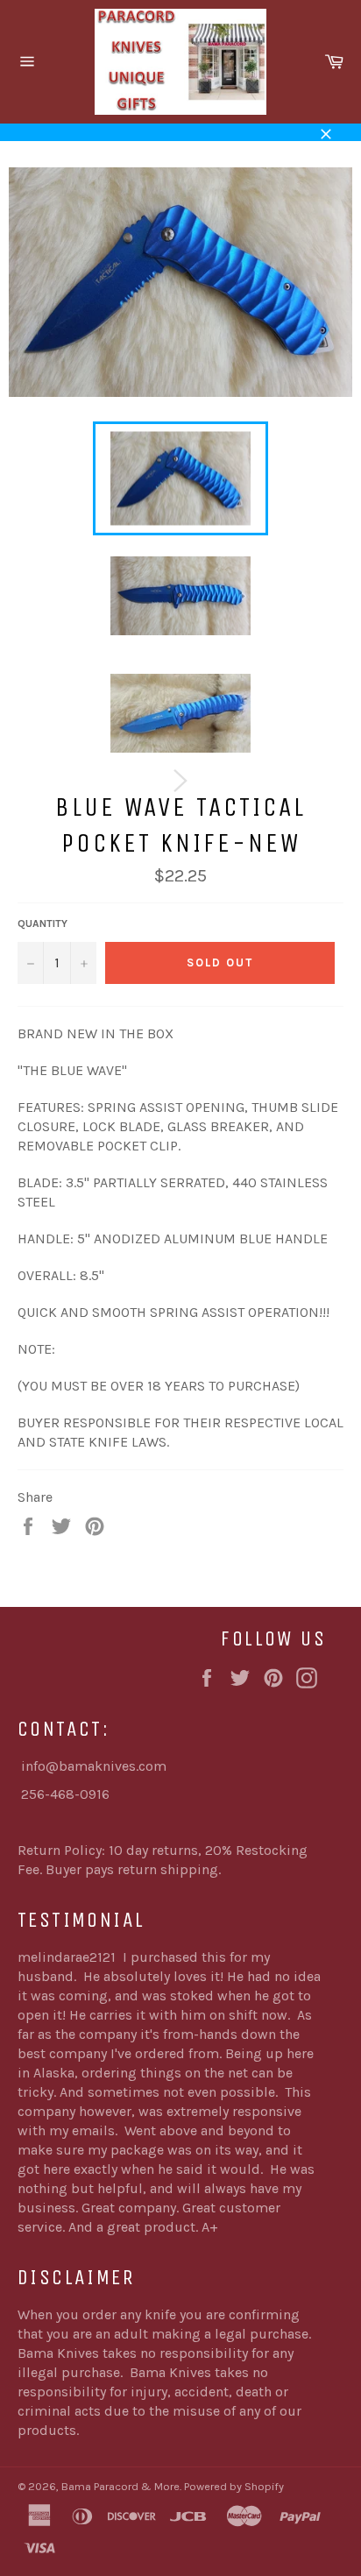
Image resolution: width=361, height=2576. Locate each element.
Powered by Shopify (234, 2486)
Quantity (42, 924)
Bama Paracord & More (120, 2486)
